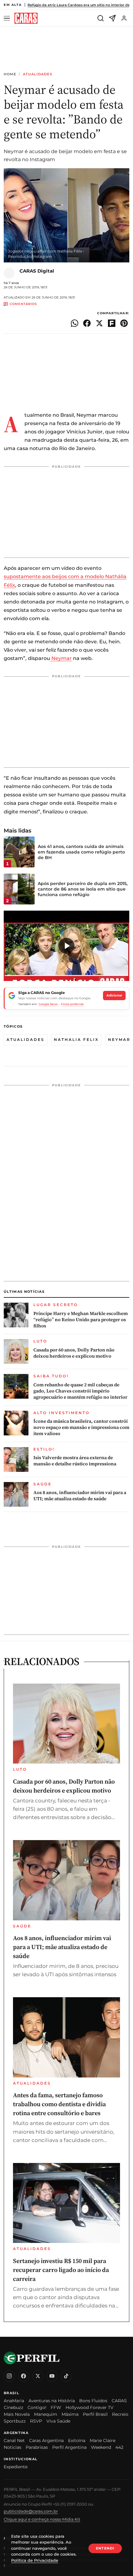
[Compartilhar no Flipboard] (112, 323)
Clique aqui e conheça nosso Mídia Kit (42, 2519)
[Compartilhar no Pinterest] (124, 323)
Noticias (13, 2447)
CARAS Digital (37, 271)
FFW (56, 2407)
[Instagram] (9, 2376)
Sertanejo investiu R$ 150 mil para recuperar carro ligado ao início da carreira (61, 2270)
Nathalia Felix (76, 1040)
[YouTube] (52, 2376)
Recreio (120, 2414)
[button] (66, 946)
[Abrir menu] (8, 18)
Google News (48, 1004)
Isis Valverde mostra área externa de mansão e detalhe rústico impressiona (75, 1461)
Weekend (101, 2447)
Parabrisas (37, 2447)
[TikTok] (66, 2376)
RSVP (36, 2421)
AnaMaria (14, 2401)
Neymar (61, 658)
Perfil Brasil (95, 2414)
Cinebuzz (13, 2407)
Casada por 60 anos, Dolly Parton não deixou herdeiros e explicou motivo (74, 1353)
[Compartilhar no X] (99, 323)
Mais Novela (17, 2414)
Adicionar (114, 995)
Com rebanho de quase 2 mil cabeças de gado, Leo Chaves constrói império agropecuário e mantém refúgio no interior (80, 1391)
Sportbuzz (15, 2421)
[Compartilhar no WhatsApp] (75, 323)
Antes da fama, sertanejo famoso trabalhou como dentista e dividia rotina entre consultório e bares (59, 2104)
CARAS (119, 2401)
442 (119, 2447)
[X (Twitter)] (38, 2376)
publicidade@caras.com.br (31, 2511)
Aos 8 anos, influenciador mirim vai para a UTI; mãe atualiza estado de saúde (80, 1496)
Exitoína (77, 2440)
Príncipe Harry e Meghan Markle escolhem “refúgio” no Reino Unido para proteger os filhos (81, 1320)
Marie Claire (103, 2440)
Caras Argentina (46, 2440)
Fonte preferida (72, 1004)
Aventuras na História (52, 2401)
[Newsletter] (112, 18)
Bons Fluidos (93, 2401)
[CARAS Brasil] (26, 18)
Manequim (46, 2414)
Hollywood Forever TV (90, 2407)
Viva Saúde (58, 2421)
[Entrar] (124, 18)
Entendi (105, 2548)
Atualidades (38, 74)
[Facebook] (24, 2376)
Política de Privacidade (35, 2560)
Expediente (16, 2467)
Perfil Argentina (69, 2447)
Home (10, 74)
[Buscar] (101, 18)
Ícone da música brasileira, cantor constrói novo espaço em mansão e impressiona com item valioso (81, 1428)
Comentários (23, 304)
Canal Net (14, 2440)
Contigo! (37, 2407)
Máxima (70, 2414)
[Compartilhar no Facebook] (87, 323)
